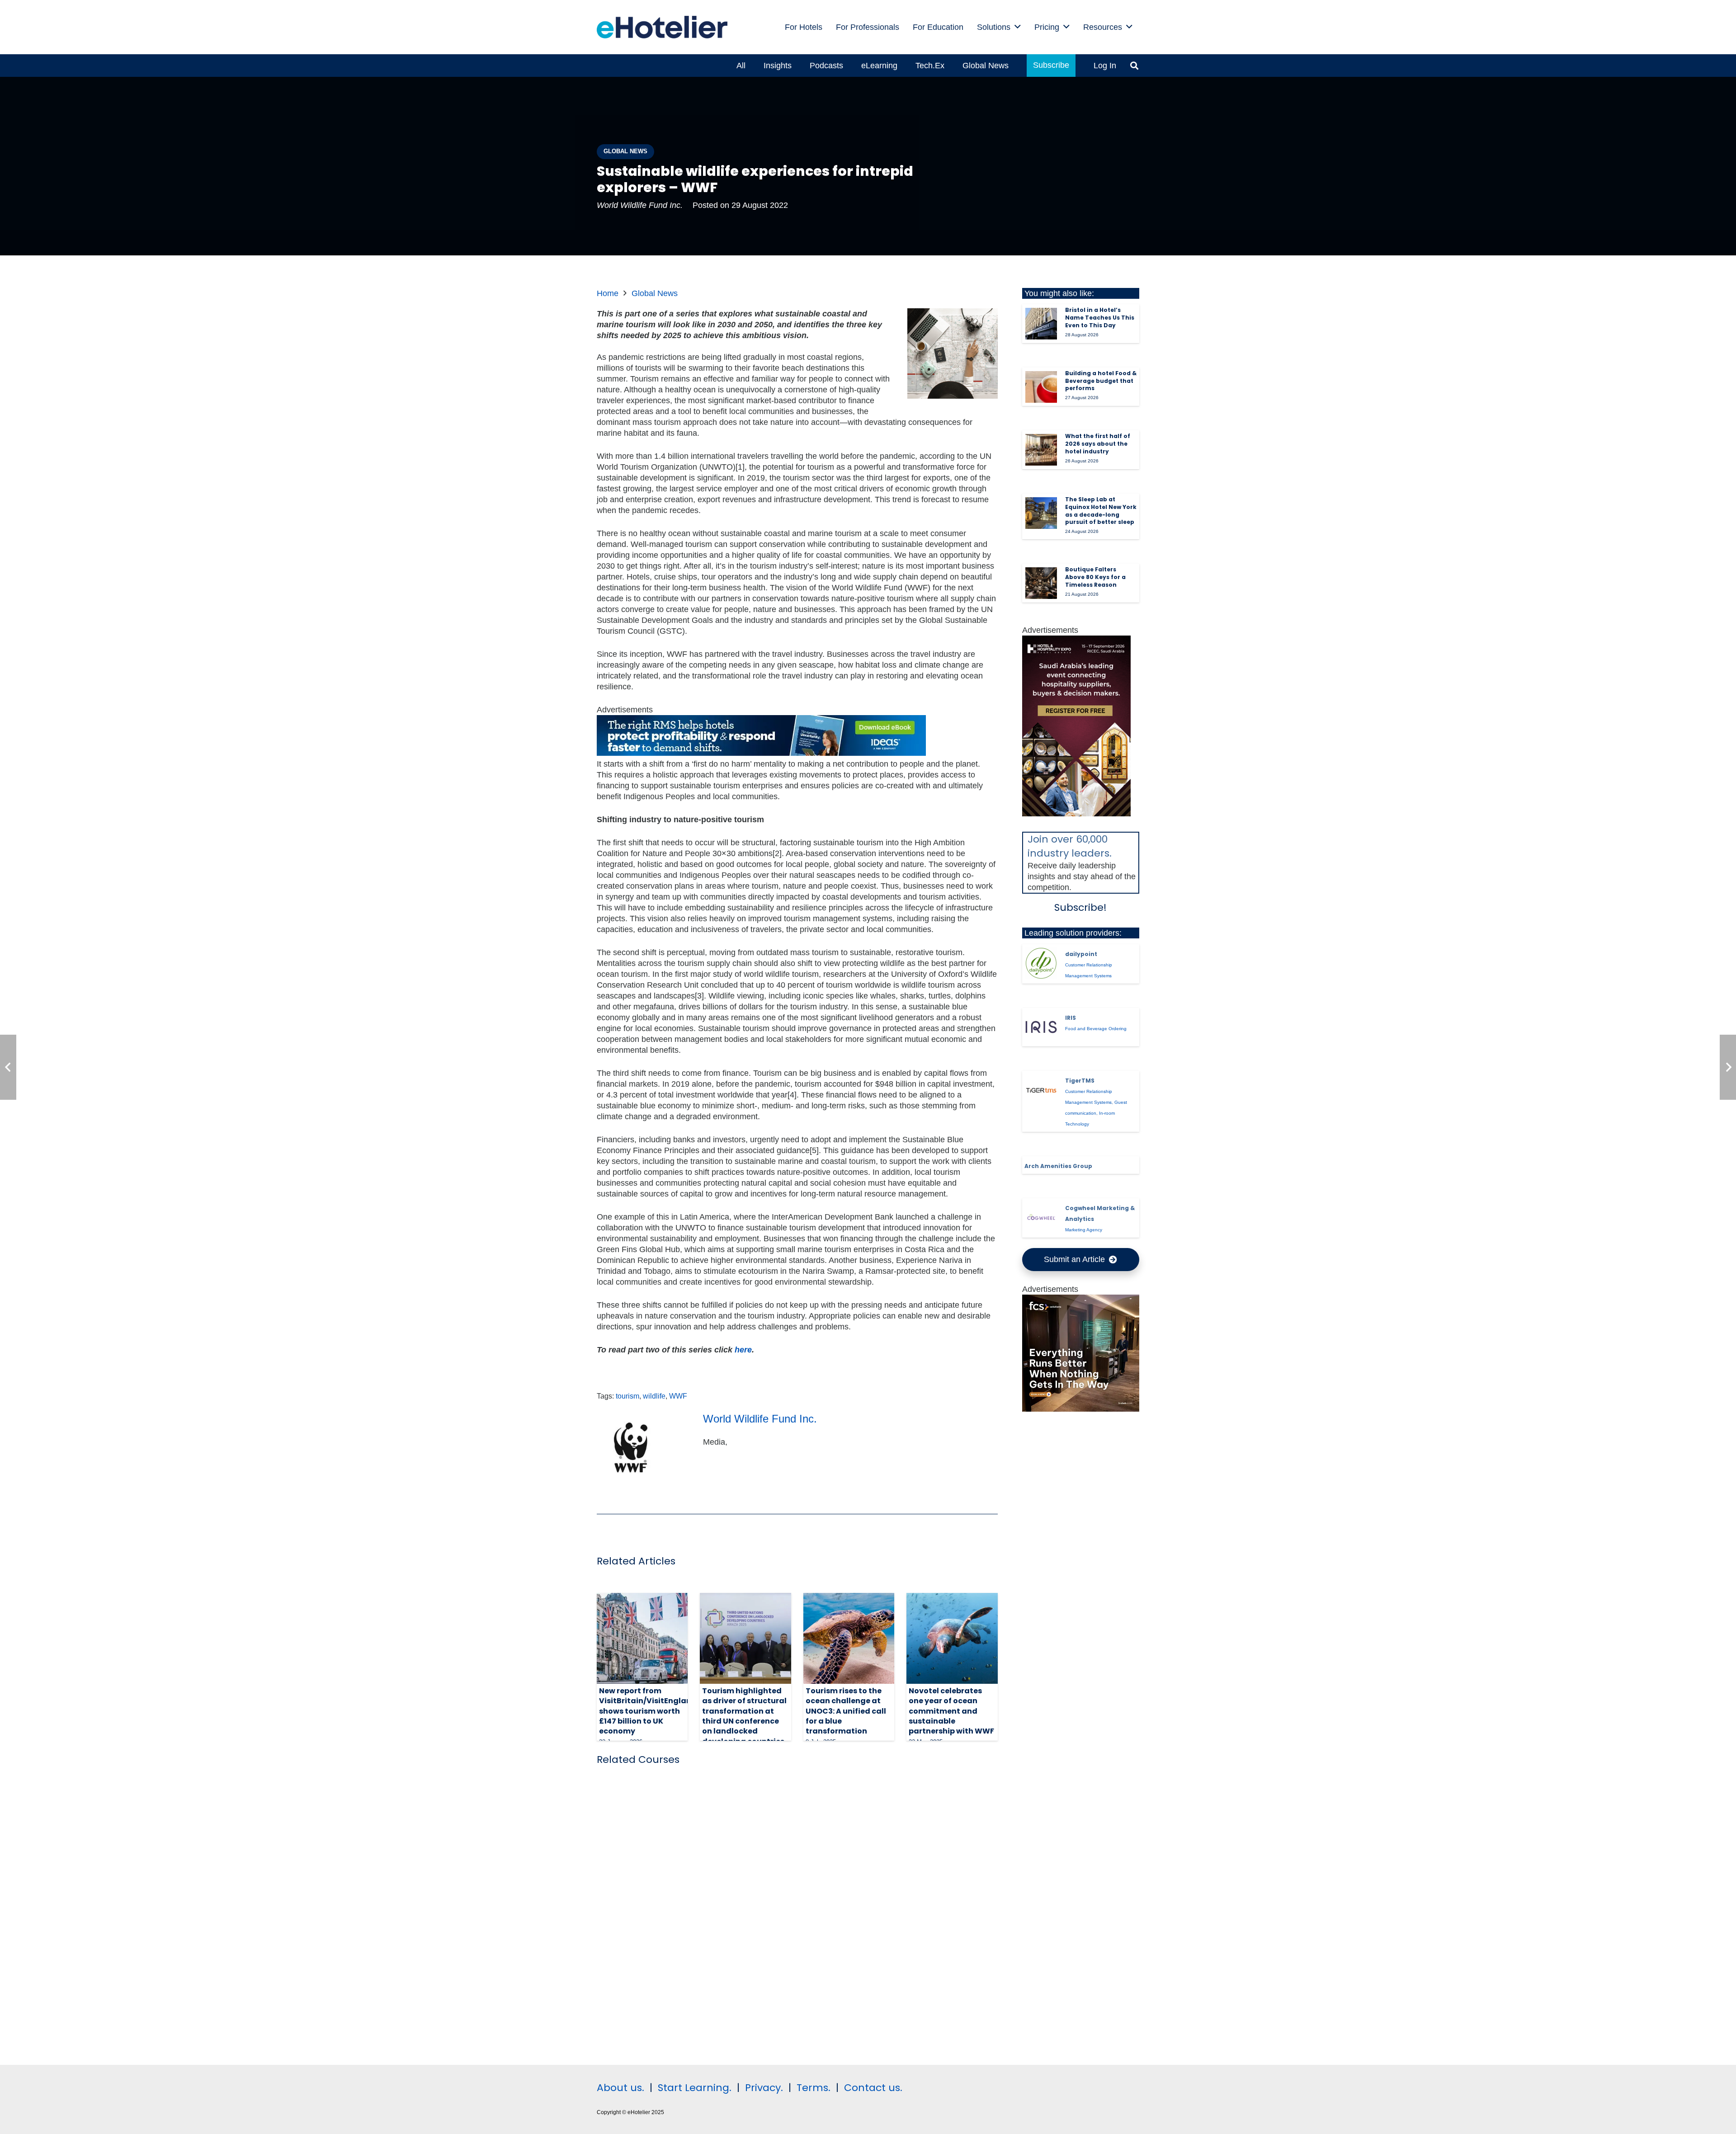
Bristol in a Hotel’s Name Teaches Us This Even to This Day (1100, 318)
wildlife (654, 1396)
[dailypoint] (1041, 963)
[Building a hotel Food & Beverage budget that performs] (1041, 387)
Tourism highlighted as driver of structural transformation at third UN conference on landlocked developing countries (744, 1716)
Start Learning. (693, 2088)
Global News (655, 293)
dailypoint (1081, 954)
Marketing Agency (1084, 1230)
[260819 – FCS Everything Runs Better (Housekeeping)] (1081, 1409)
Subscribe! (1080, 907)
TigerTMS (1080, 1081)
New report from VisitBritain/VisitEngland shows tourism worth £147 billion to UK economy (648, 1711)
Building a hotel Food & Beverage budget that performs (1101, 381)
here (743, 1350)
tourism (627, 1396)
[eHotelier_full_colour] (662, 27)
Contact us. (873, 2088)
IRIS (1071, 1018)
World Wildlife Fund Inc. (640, 205)
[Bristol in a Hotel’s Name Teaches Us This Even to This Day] (1041, 324)
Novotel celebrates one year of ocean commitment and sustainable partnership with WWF (951, 1711)
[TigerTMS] (1041, 1090)
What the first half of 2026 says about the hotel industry (1098, 444)
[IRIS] (1041, 1027)
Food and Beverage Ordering (1096, 1029)
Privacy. (764, 2088)
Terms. (814, 2088)
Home (608, 293)
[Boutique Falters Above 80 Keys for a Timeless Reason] (1041, 583)
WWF (678, 1396)
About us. (620, 2088)
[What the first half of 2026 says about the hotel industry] (1041, 450)
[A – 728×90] (761, 753)
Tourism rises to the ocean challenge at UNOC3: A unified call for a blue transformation (846, 1711)
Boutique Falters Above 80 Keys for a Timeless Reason (1095, 577)
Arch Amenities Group (1058, 1166)
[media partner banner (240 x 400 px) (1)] (1076, 814)
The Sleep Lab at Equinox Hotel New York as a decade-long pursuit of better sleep (1101, 511)
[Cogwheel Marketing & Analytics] (1041, 1218)
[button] (1018, 27)
